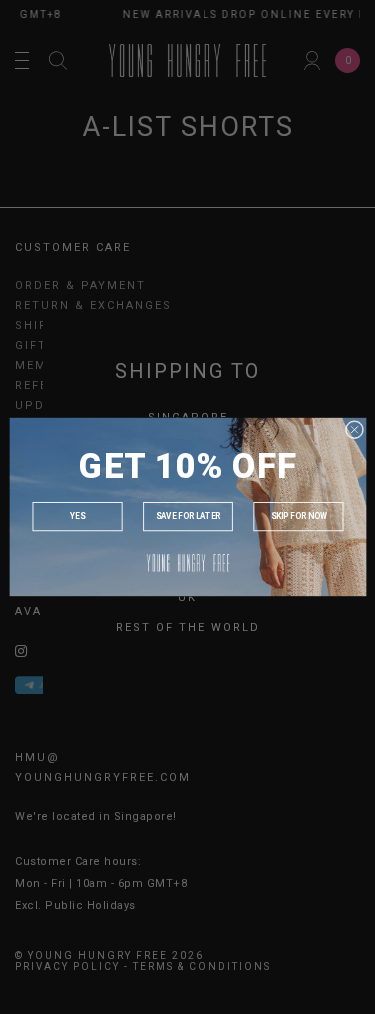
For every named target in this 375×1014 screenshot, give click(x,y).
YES (76, 517)
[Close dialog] (354, 429)
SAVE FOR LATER (187, 517)
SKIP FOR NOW (298, 517)
